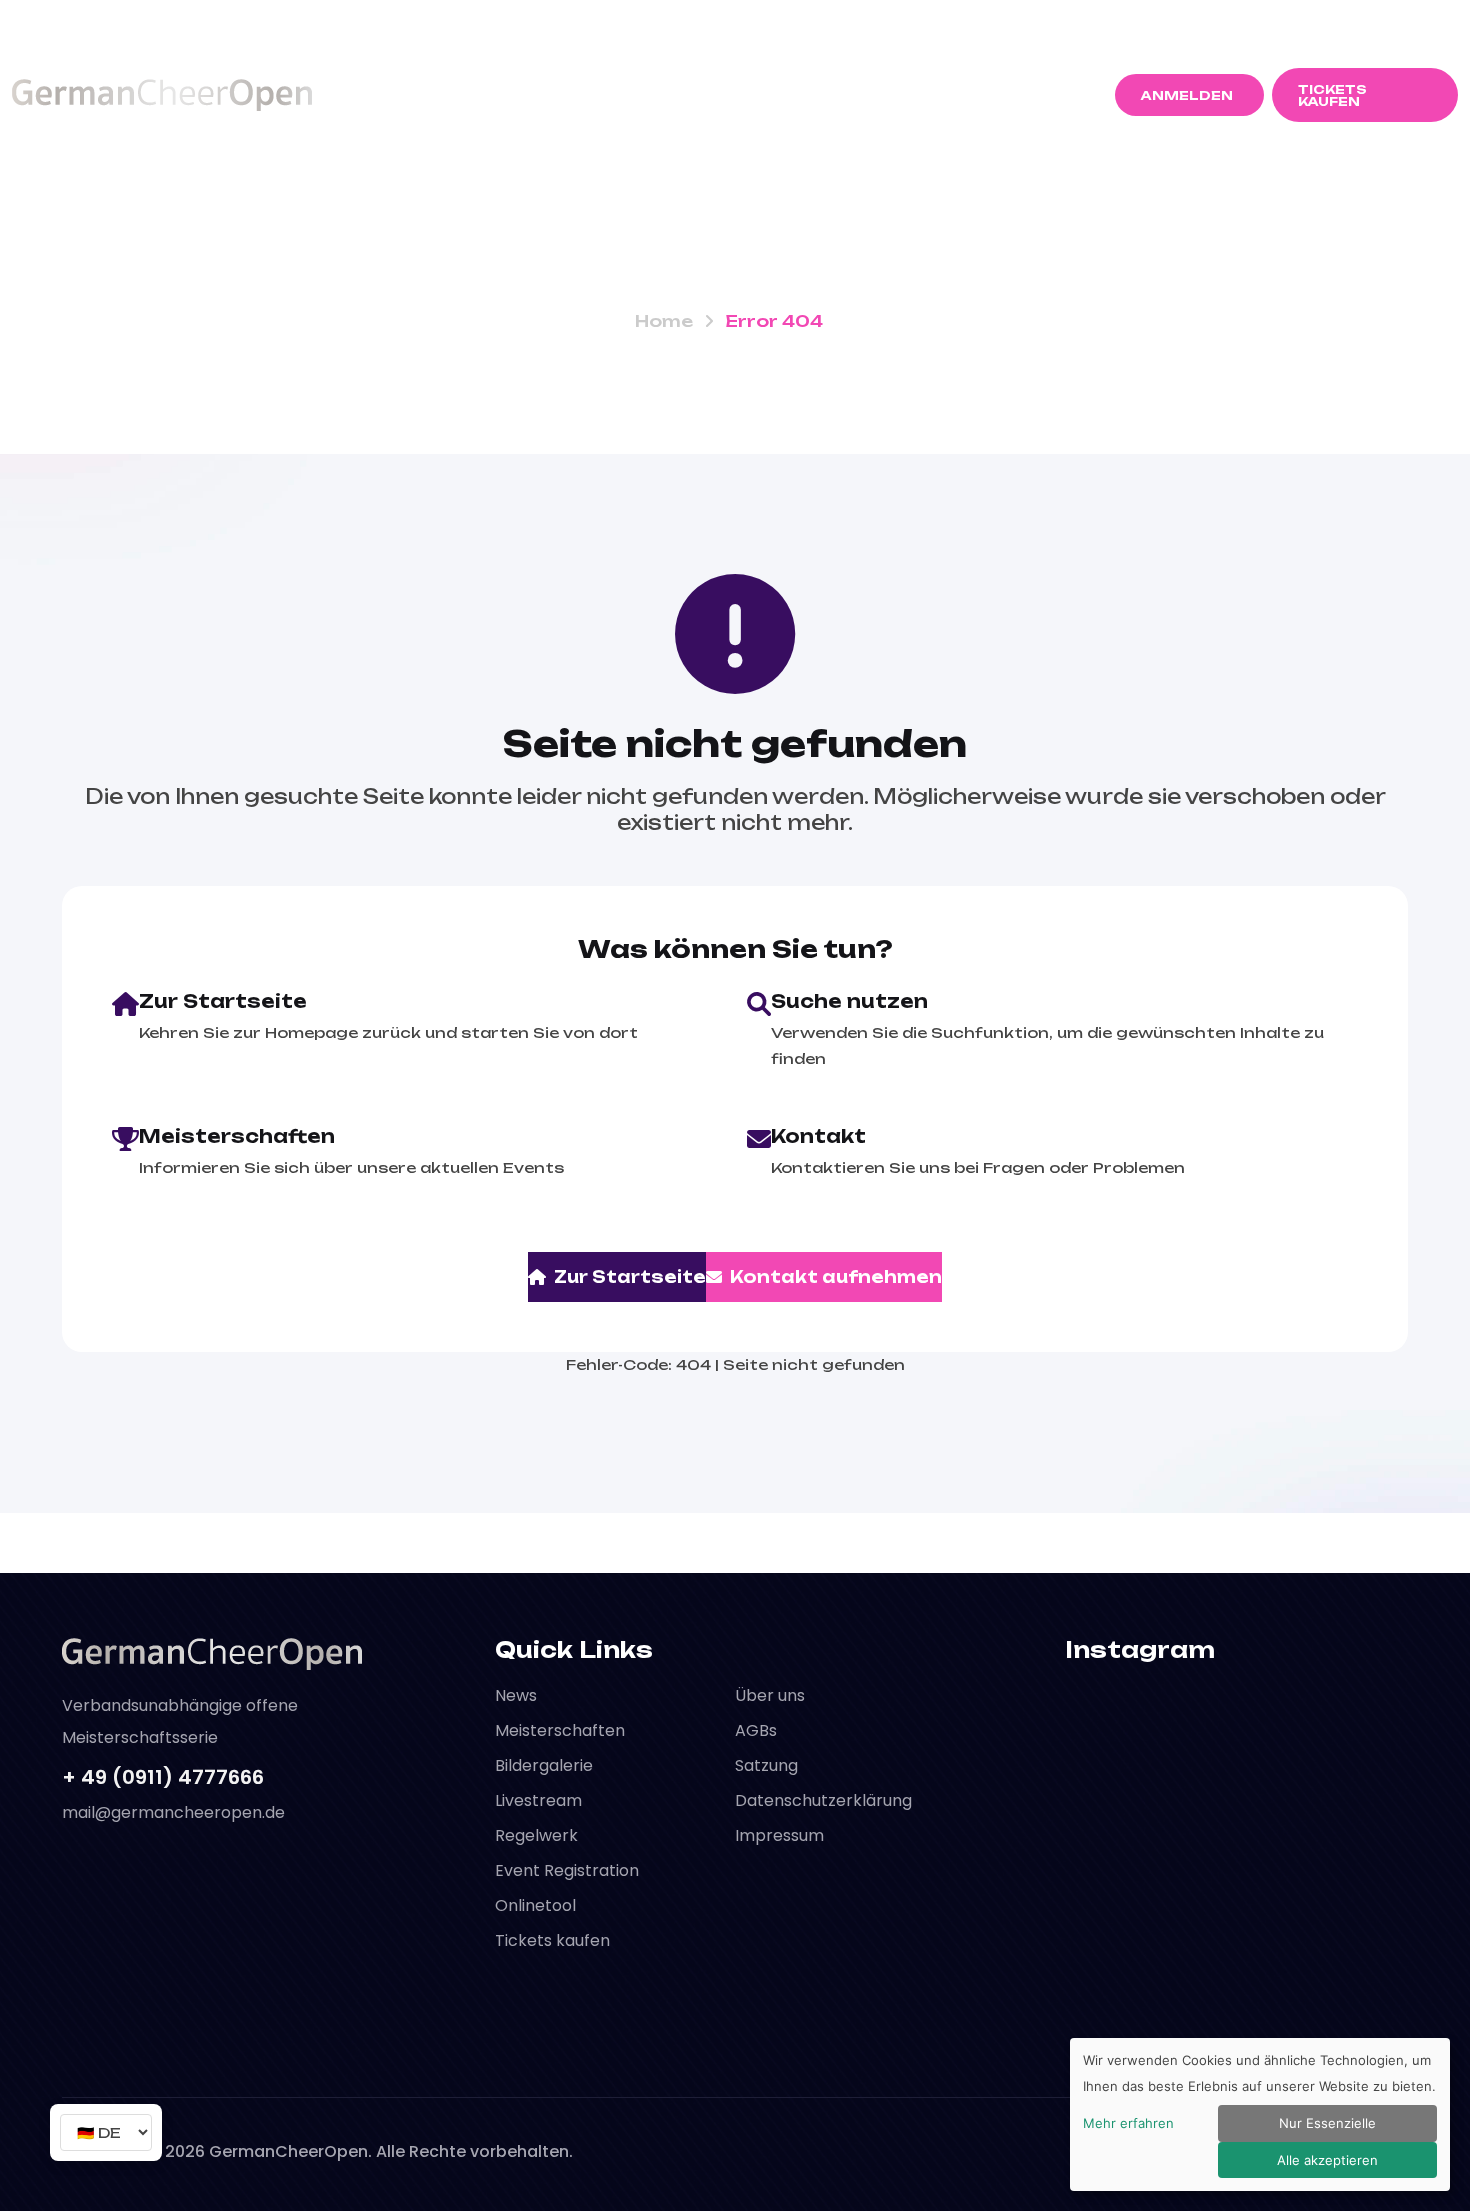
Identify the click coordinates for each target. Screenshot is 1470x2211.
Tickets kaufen (552, 1940)
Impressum (779, 1835)
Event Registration (567, 1870)
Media (876, 94)
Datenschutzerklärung (823, 1800)
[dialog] (1260, 2114)
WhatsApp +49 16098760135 (387, 22)
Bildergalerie (544, 1765)
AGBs (756, 1730)
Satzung (766, 1765)
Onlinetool (535, 1905)
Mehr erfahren (1128, 2123)
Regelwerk (744, 94)
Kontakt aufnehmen (836, 1277)
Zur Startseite (630, 1277)
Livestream (538, 1800)
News (409, 94)
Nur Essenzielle (1327, 2123)
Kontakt (994, 94)
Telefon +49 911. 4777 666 (135, 22)
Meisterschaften (553, 94)
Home (664, 321)
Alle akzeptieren (1327, 2160)
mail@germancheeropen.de (1209, 24)
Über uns (770, 1695)
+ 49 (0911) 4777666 (163, 1777)
